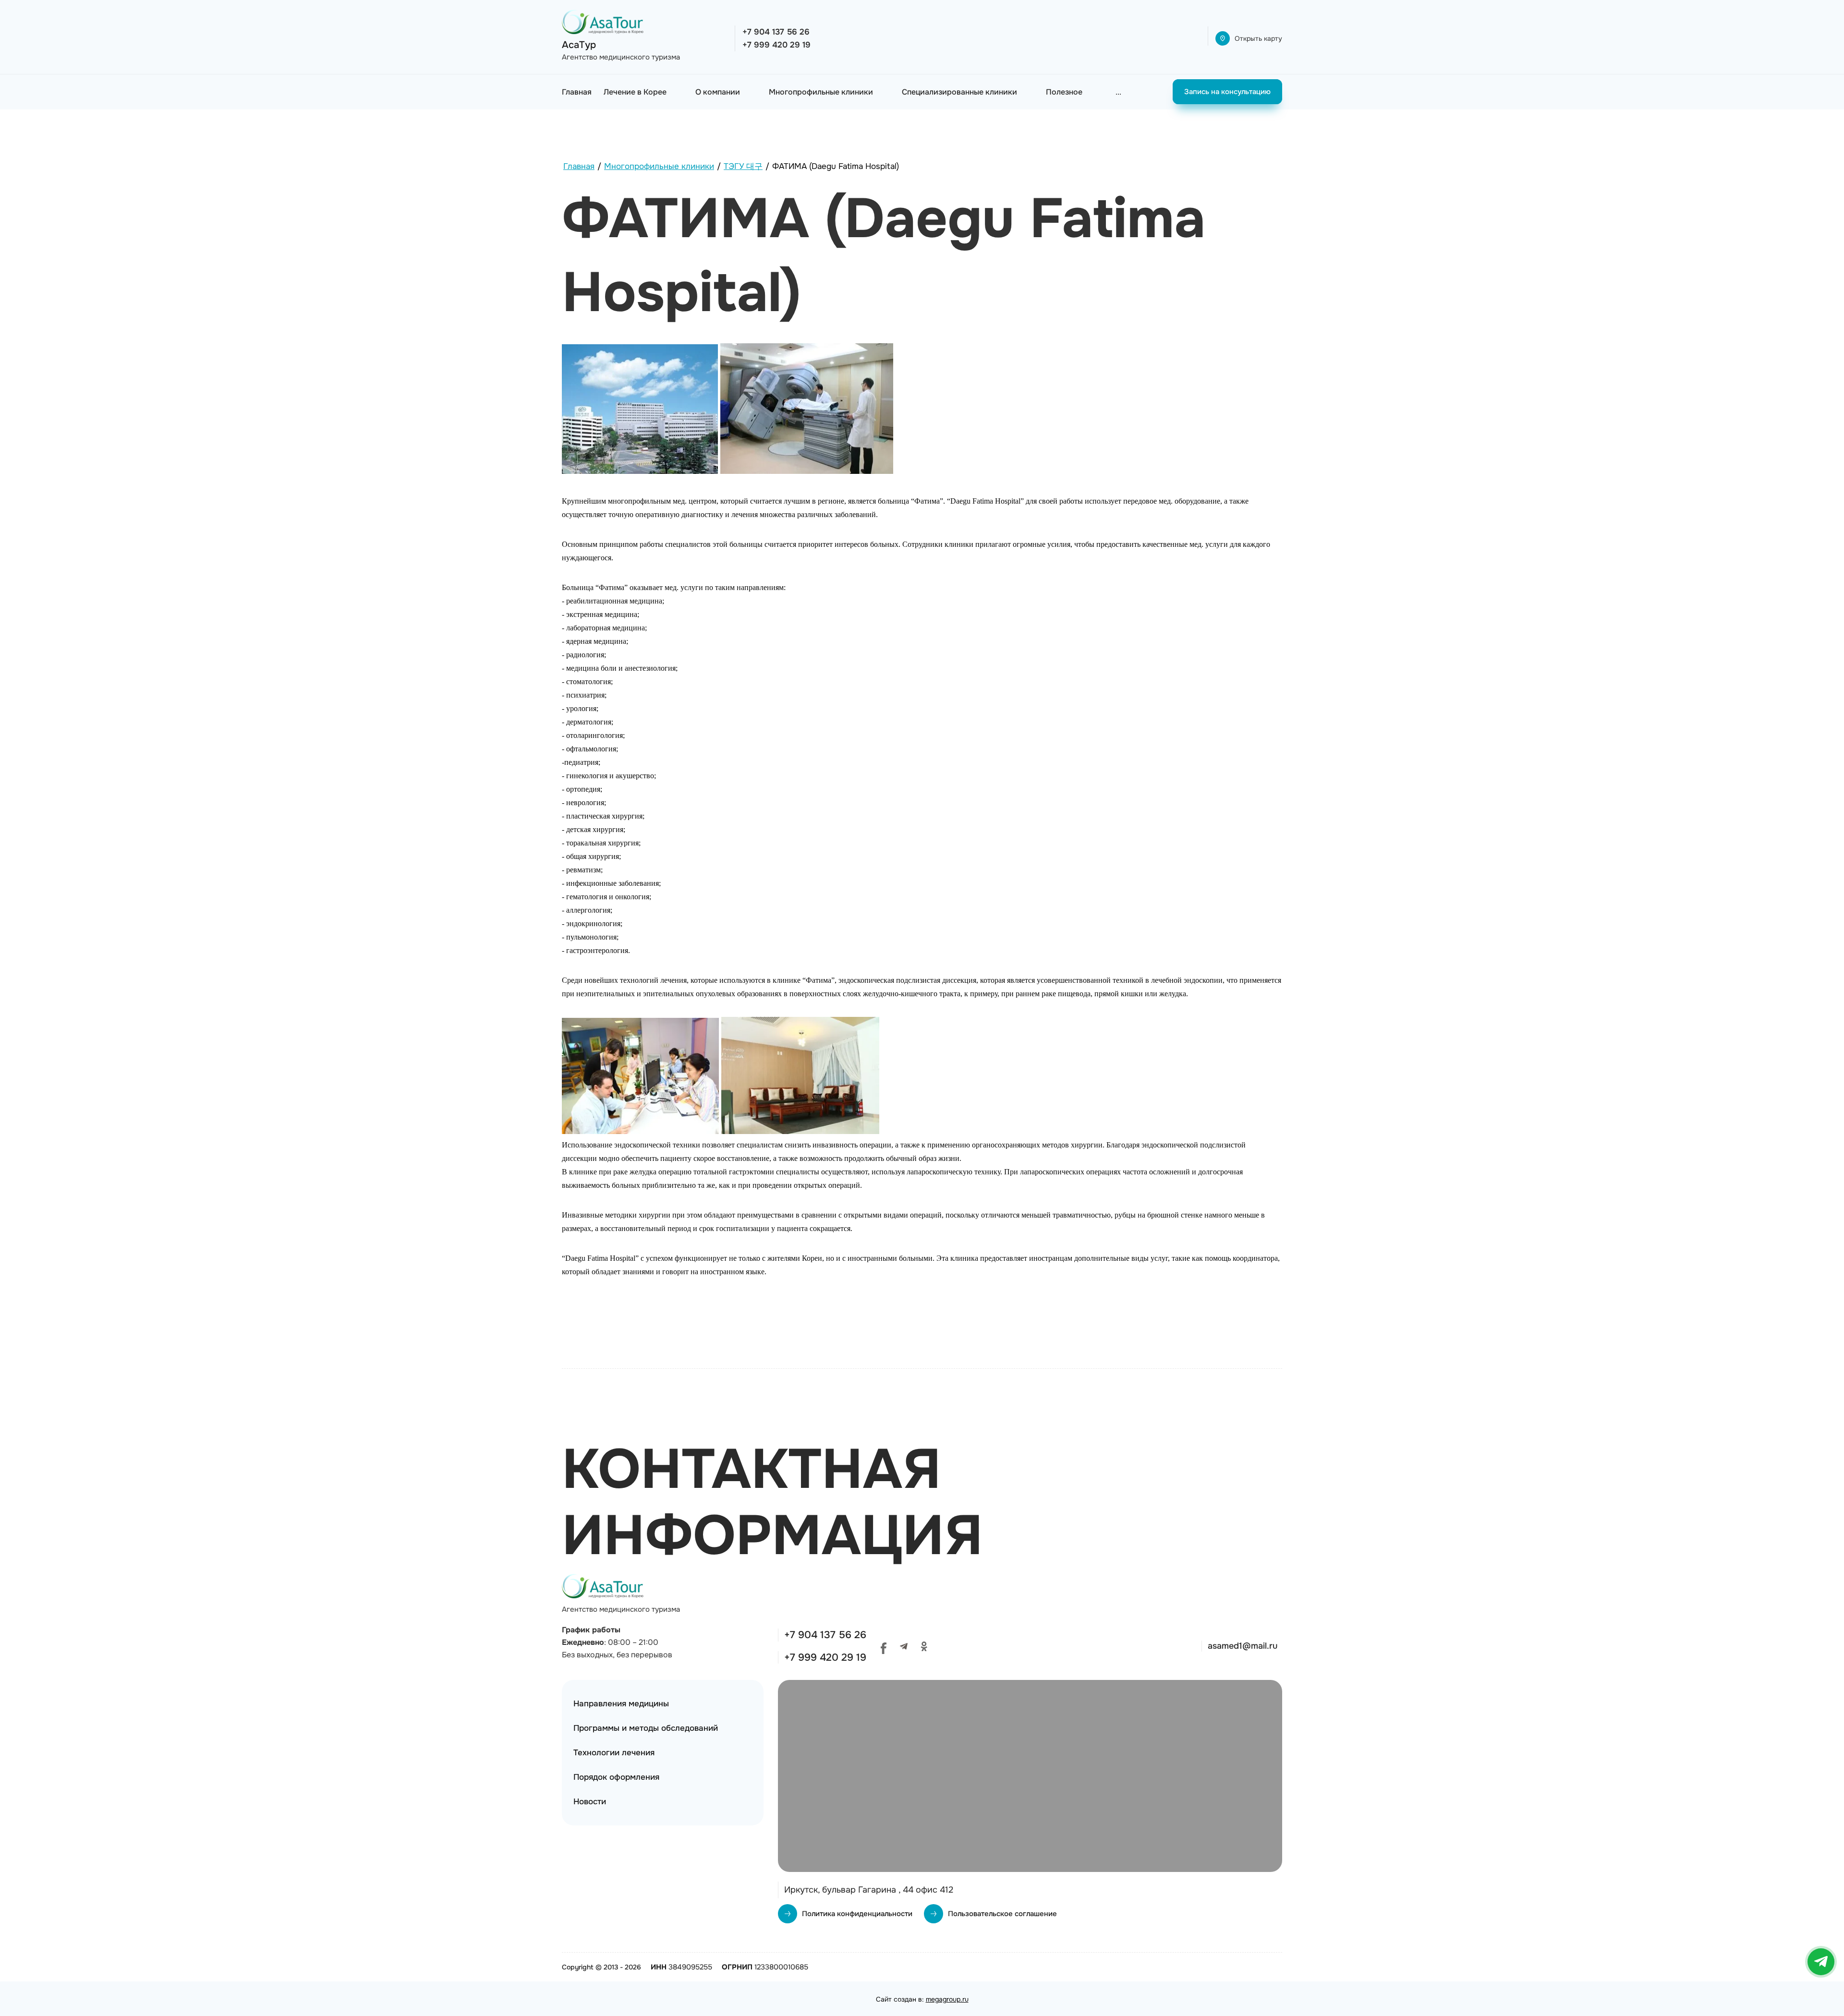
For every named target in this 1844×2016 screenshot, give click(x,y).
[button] (1249, 38)
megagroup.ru (947, 1999)
